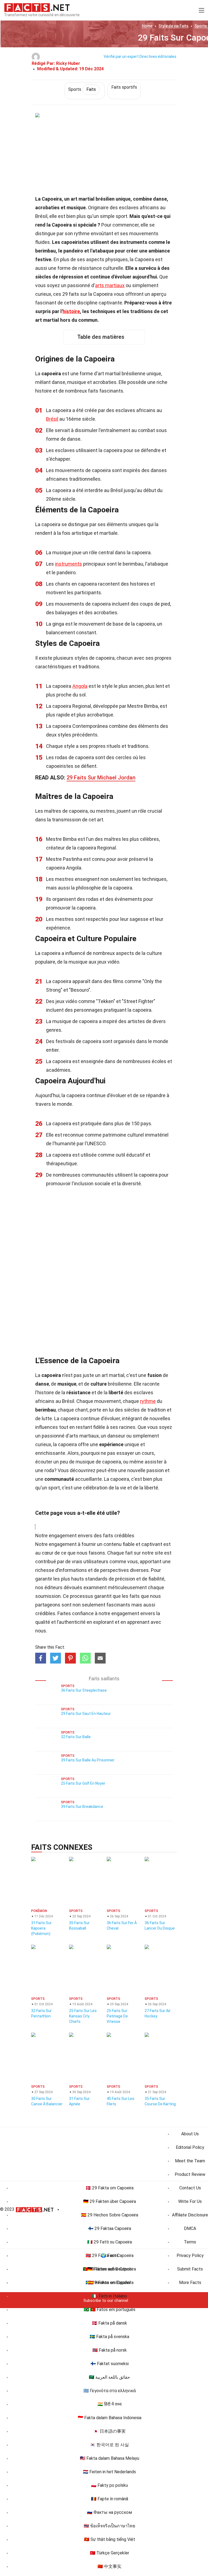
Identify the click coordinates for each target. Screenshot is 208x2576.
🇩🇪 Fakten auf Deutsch (109, 2269)
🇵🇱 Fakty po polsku (109, 2485)
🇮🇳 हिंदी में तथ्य (110, 2404)
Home (147, 26)
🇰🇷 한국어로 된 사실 (109, 2445)
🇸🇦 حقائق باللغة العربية (109, 2377)
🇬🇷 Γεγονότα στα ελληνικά (110, 2391)
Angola (80, 686)
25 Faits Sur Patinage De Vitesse (117, 2016)
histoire (71, 311)
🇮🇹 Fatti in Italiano (110, 2296)
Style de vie (173, 26)
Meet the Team (190, 2161)
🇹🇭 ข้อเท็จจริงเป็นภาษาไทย (109, 2526)
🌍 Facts (110, 2255)
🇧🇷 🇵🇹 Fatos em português (110, 2310)
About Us (190, 2134)
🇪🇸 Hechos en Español (109, 2283)
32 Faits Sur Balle (76, 1737)
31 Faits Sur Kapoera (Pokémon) (41, 1928)
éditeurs (53, 1587)
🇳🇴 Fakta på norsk (110, 2350)
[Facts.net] (37, 7)
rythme (148, 1401)
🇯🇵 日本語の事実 (109, 2431)
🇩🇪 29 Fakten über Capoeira (110, 2201)
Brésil (52, 419)
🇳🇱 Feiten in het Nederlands (109, 2472)
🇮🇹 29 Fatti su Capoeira (110, 2242)
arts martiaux (110, 285)
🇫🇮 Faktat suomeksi (110, 2364)
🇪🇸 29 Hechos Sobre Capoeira (110, 2215)
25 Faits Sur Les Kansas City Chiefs (83, 2016)
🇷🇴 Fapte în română (110, 2499)
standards (96, 1579)
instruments (69, 564)
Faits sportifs (124, 87)
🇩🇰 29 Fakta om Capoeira (110, 2188)
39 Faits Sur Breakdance (82, 1807)
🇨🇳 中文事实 (109, 2566)
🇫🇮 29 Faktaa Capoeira (110, 2228)
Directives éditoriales (158, 57)
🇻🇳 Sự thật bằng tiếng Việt (110, 2539)
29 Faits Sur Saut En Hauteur (86, 1714)
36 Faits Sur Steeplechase (84, 1690)
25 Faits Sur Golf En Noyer (83, 1783)
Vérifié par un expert (121, 57)
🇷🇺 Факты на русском (109, 2512)
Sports (82, 89)
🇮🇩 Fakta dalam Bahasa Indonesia (110, 2418)
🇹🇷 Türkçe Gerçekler (110, 2553)
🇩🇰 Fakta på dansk (109, 2323)
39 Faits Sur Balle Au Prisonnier (88, 1760)
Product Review (190, 2174)
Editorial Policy (190, 2147)
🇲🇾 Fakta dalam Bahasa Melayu (110, 2458)
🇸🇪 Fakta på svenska (109, 2337)
